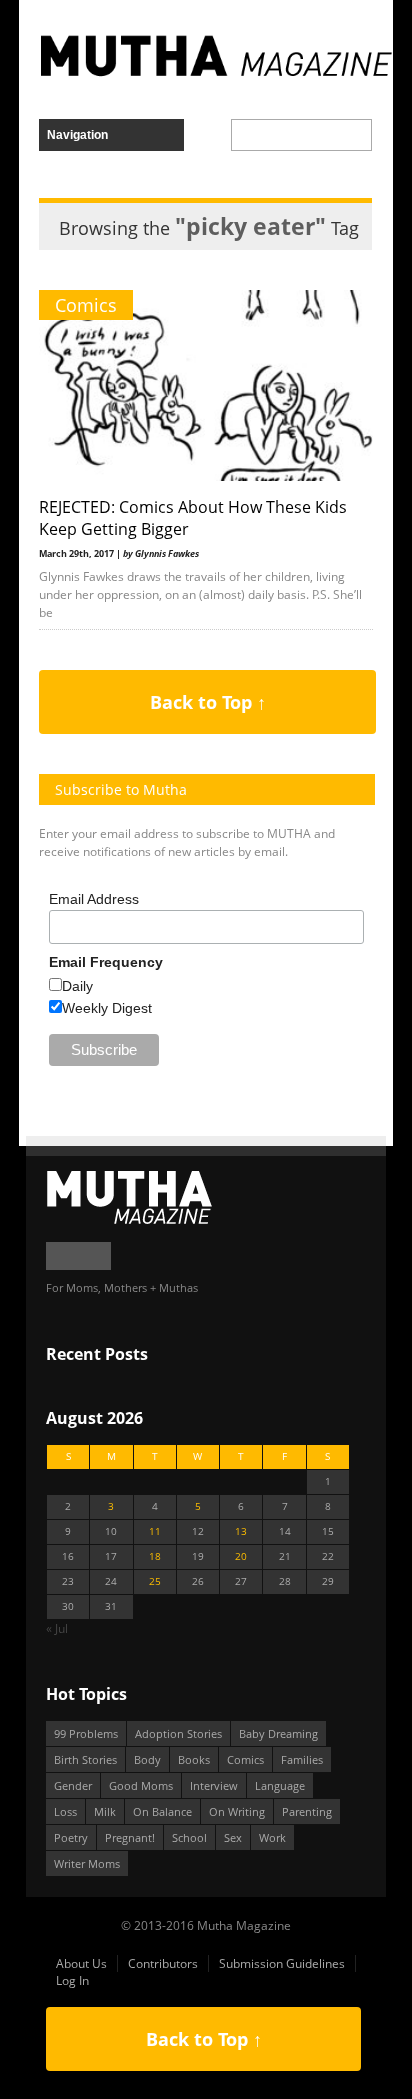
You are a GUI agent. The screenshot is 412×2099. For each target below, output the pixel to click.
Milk (105, 1811)
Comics (86, 305)
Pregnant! (130, 1837)
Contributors (163, 1963)
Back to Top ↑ (208, 702)
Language (280, 1785)
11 (155, 1531)
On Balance (162, 1811)
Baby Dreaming (278, 1733)
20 (241, 1556)
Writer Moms (87, 1863)
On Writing (237, 1811)
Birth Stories (85, 1759)
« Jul (57, 1628)
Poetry (71, 1837)
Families (302, 1759)
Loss (65, 1811)
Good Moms (141, 1785)
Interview (214, 1785)
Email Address (94, 899)
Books (194, 1759)
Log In (72, 1980)
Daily (77, 986)
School (189, 1837)
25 (155, 1581)
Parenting (307, 1811)
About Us (81, 1963)
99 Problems (86, 1733)
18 (155, 1556)
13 (241, 1531)
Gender (73, 1785)
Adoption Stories (178, 1733)
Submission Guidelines (282, 1963)
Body (147, 1759)
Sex (233, 1837)
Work (272, 1837)
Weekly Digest (107, 1008)
